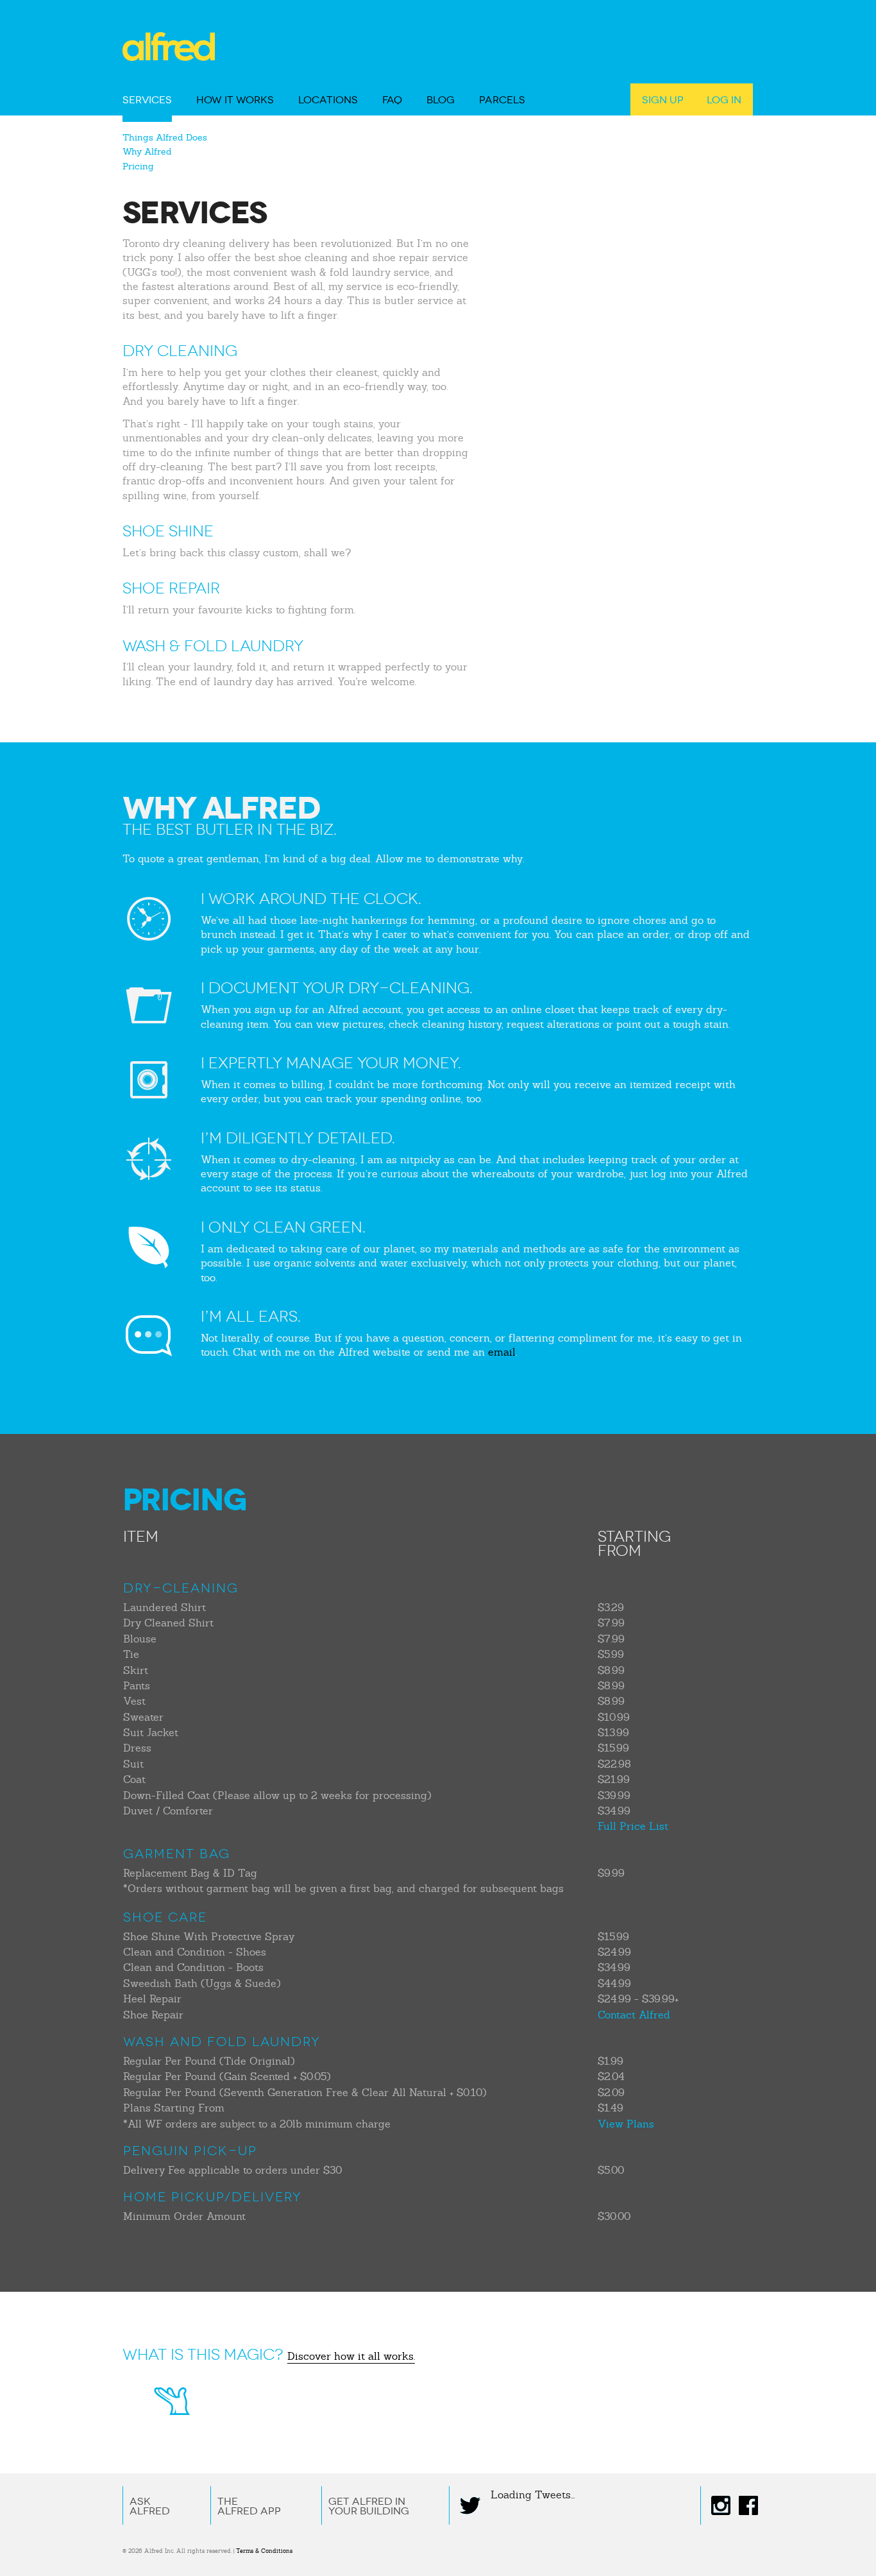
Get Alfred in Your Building (369, 2506)
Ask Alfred (150, 2506)
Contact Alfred (634, 2015)
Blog (441, 100)
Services (147, 100)
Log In (724, 100)
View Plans (626, 2124)
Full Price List (633, 1826)
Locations (328, 100)
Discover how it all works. (351, 2356)
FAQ (392, 100)
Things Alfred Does (165, 137)
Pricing (138, 166)
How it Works (235, 100)
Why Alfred (147, 151)
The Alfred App (249, 2506)
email (502, 1352)
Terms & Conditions (264, 2551)
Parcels (502, 100)
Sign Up (663, 100)
